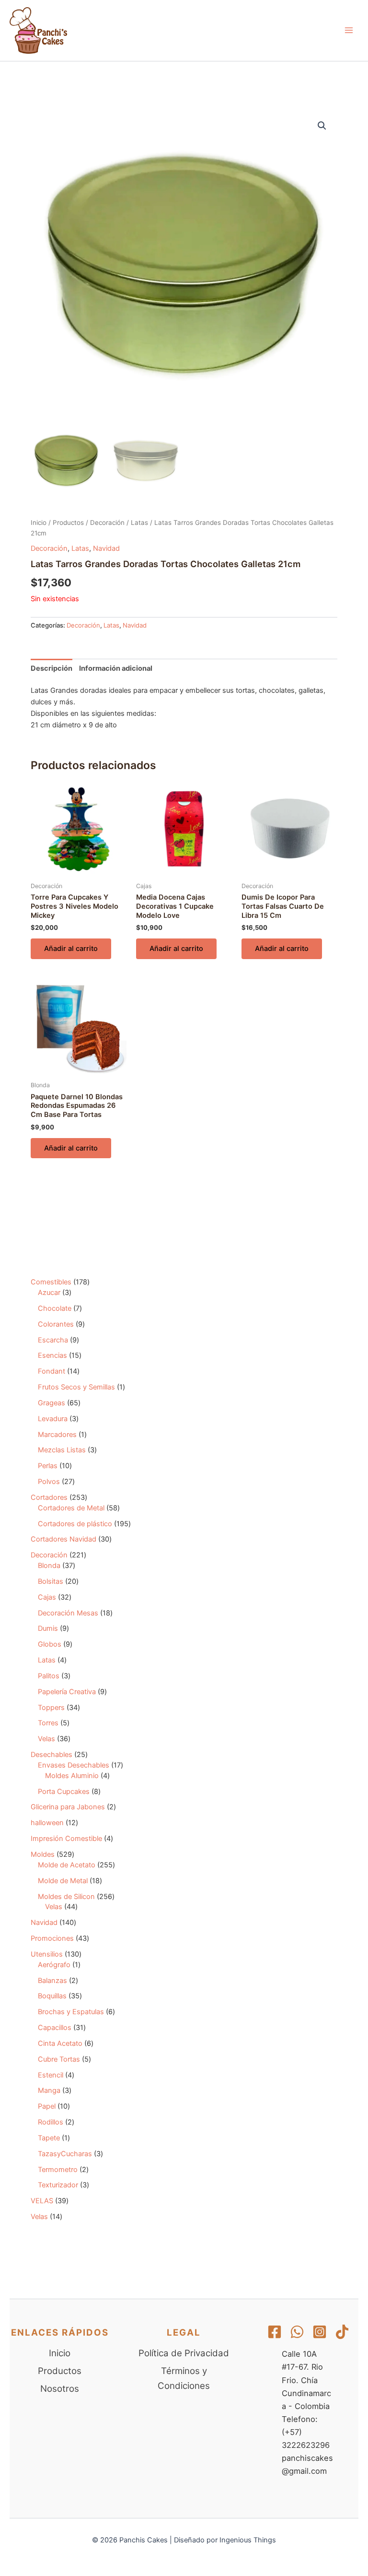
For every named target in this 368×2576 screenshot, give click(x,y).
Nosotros (60, 2389)
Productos (68, 522)
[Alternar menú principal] (349, 30)
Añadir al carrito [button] (71, 949)
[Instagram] (320, 2332)
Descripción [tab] (52, 668)
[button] (322, 126)
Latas (139, 522)
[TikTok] (342, 2332)
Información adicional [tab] (116, 668)
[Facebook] (275, 2332)
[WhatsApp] (297, 2332)
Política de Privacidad (184, 2353)
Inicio (39, 522)
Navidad (106, 548)
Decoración (107, 522)
